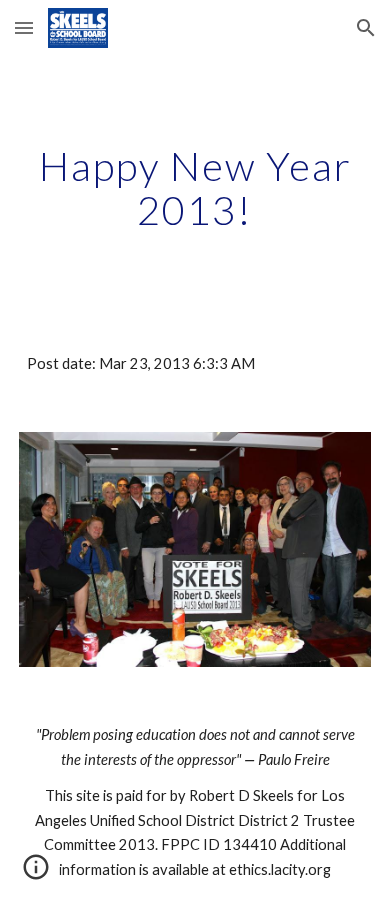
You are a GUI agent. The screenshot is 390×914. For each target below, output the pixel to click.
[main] (195, 188)
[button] (24, 27)
